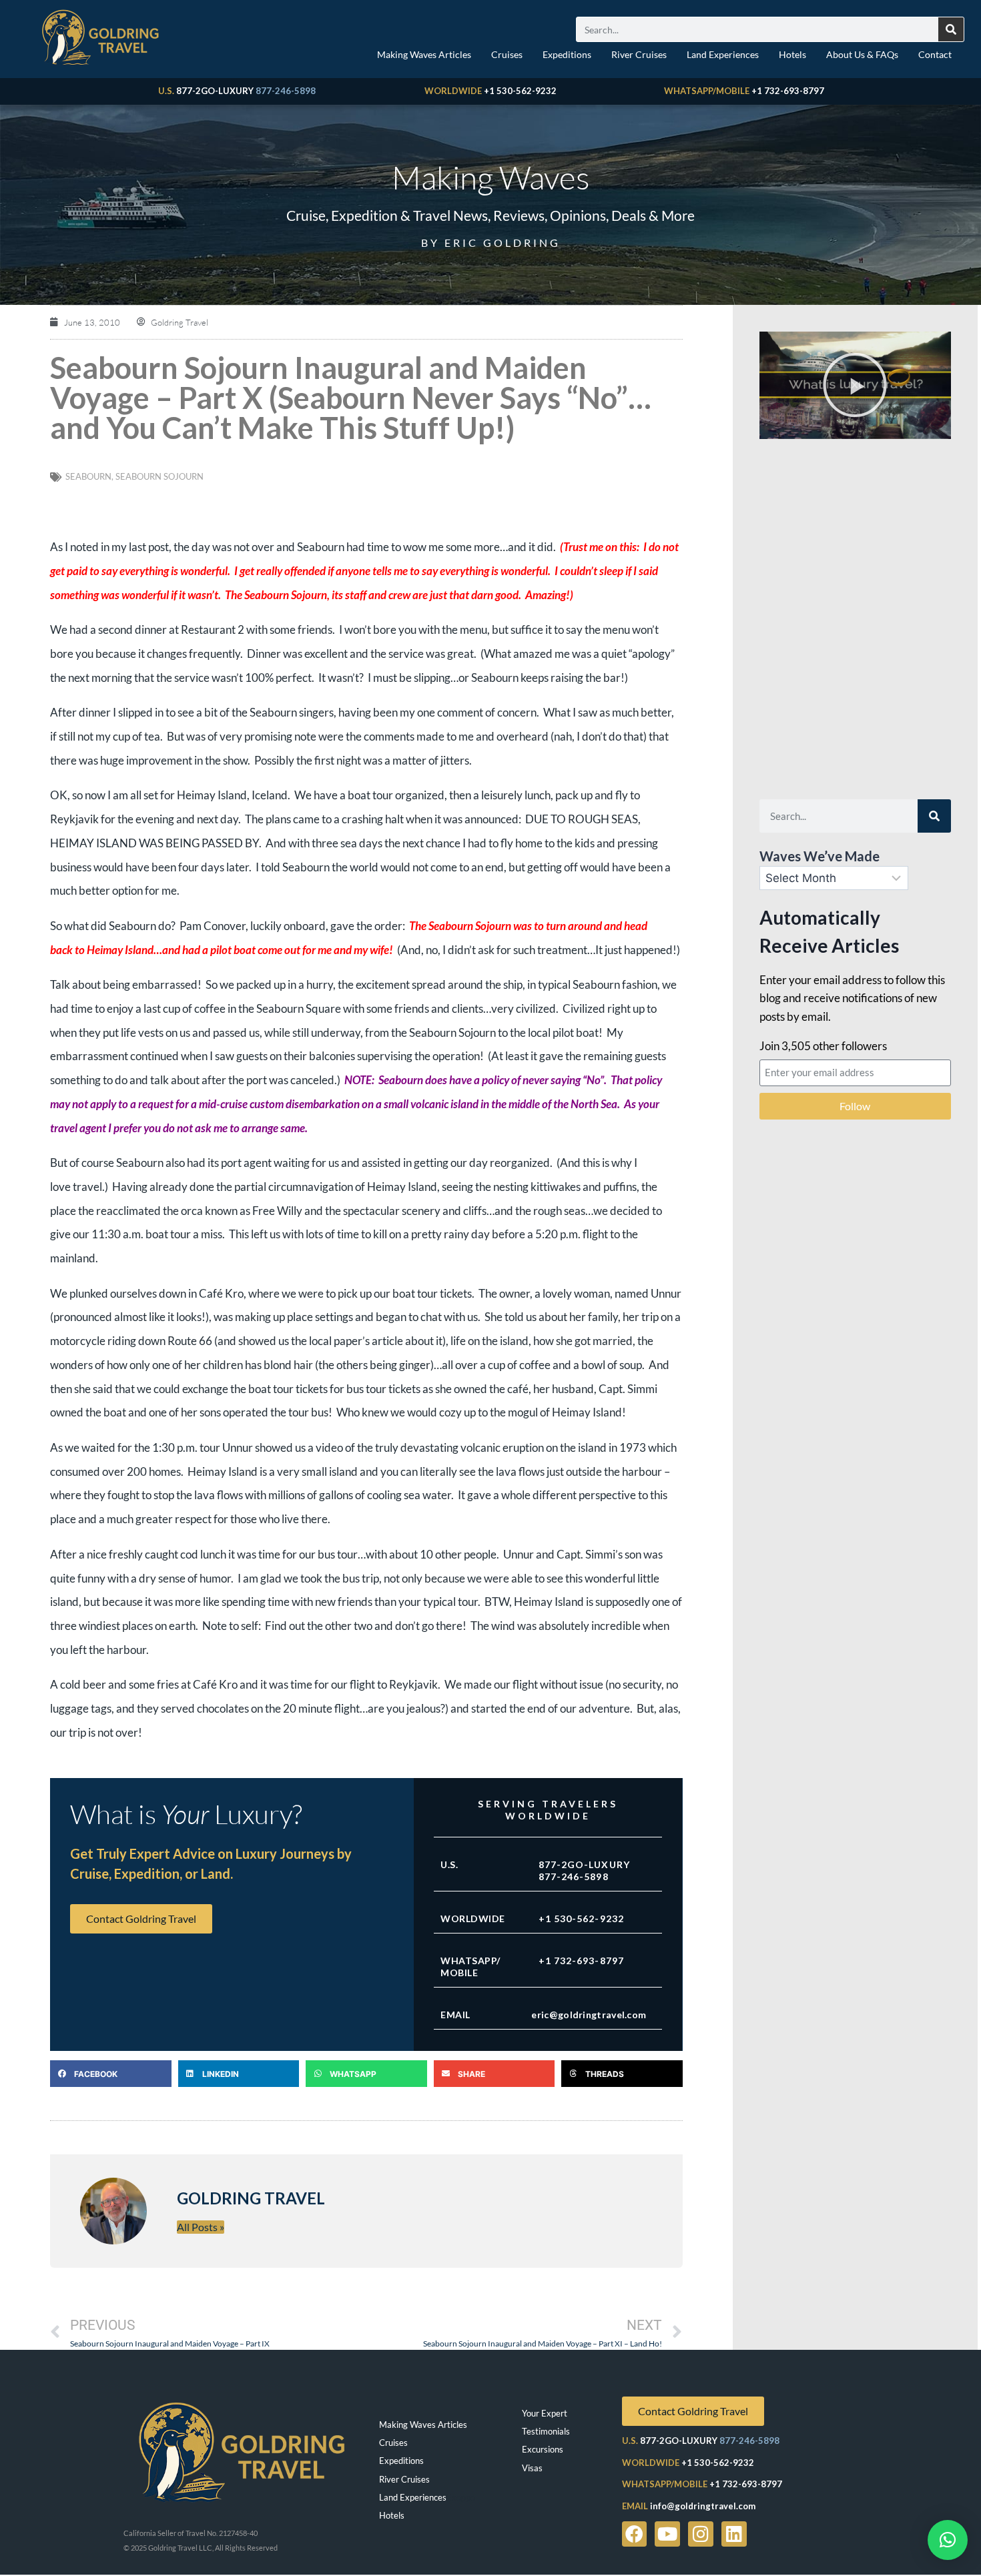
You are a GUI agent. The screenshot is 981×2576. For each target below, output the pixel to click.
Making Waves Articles (424, 54)
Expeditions (567, 54)
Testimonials (546, 2431)
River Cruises (639, 54)
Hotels (792, 54)
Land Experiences (723, 54)
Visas (532, 2468)
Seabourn (88, 476)
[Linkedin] (734, 2534)
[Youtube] (667, 2534)
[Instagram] (701, 2534)
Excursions (543, 2449)
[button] (111, 2074)
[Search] (951, 29)
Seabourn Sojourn (159, 476)
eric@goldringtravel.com (589, 2015)
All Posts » (201, 2227)
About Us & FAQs (862, 54)
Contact (935, 54)
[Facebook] (635, 2534)
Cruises (507, 54)
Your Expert (545, 2413)
